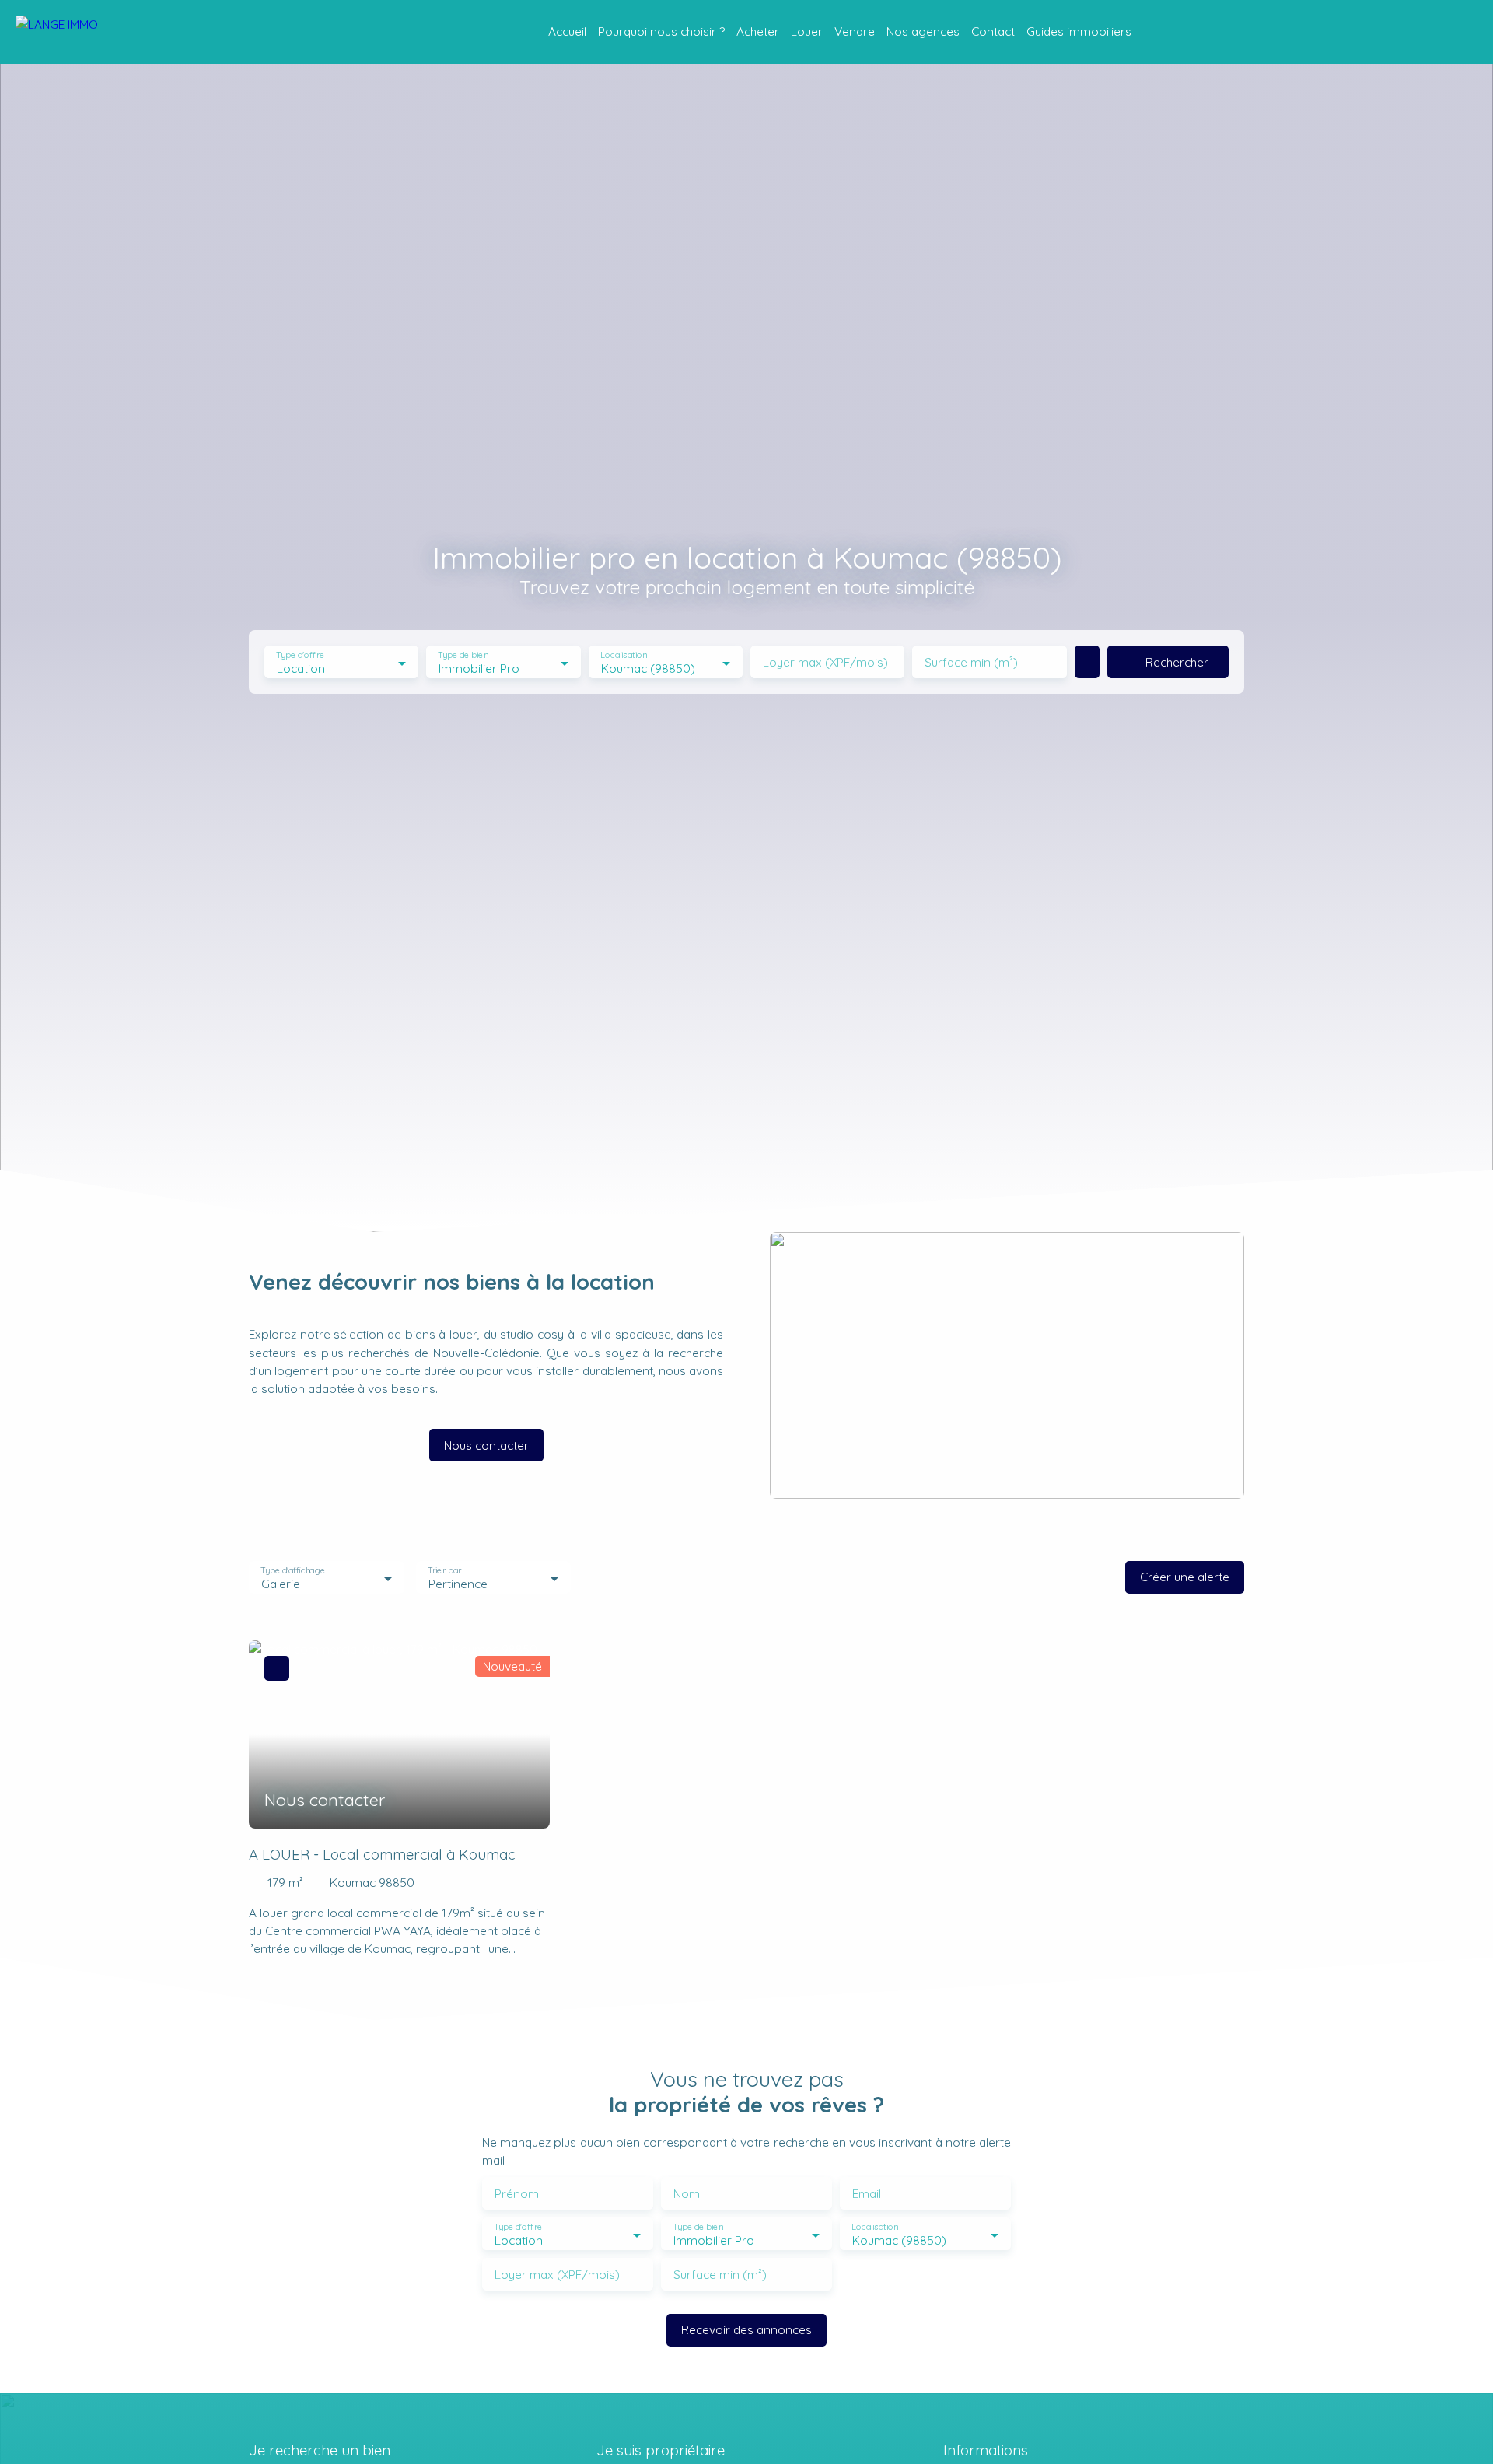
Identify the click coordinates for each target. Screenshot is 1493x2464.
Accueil (567, 31)
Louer (807, 31)
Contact (993, 31)
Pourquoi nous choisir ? (661, 31)
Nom (687, 2194)
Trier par (444, 1571)
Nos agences (923, 31)
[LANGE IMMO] (93, 32)
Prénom (517, 2194)
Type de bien (463, 655)
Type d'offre (300, 655)
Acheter (758, 31)
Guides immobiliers (1079, 31)
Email (867, 2194)
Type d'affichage (293, 1571)
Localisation (624, 655)
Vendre (855, 31)
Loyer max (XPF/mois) (825, 662)
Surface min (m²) (971, 662)
